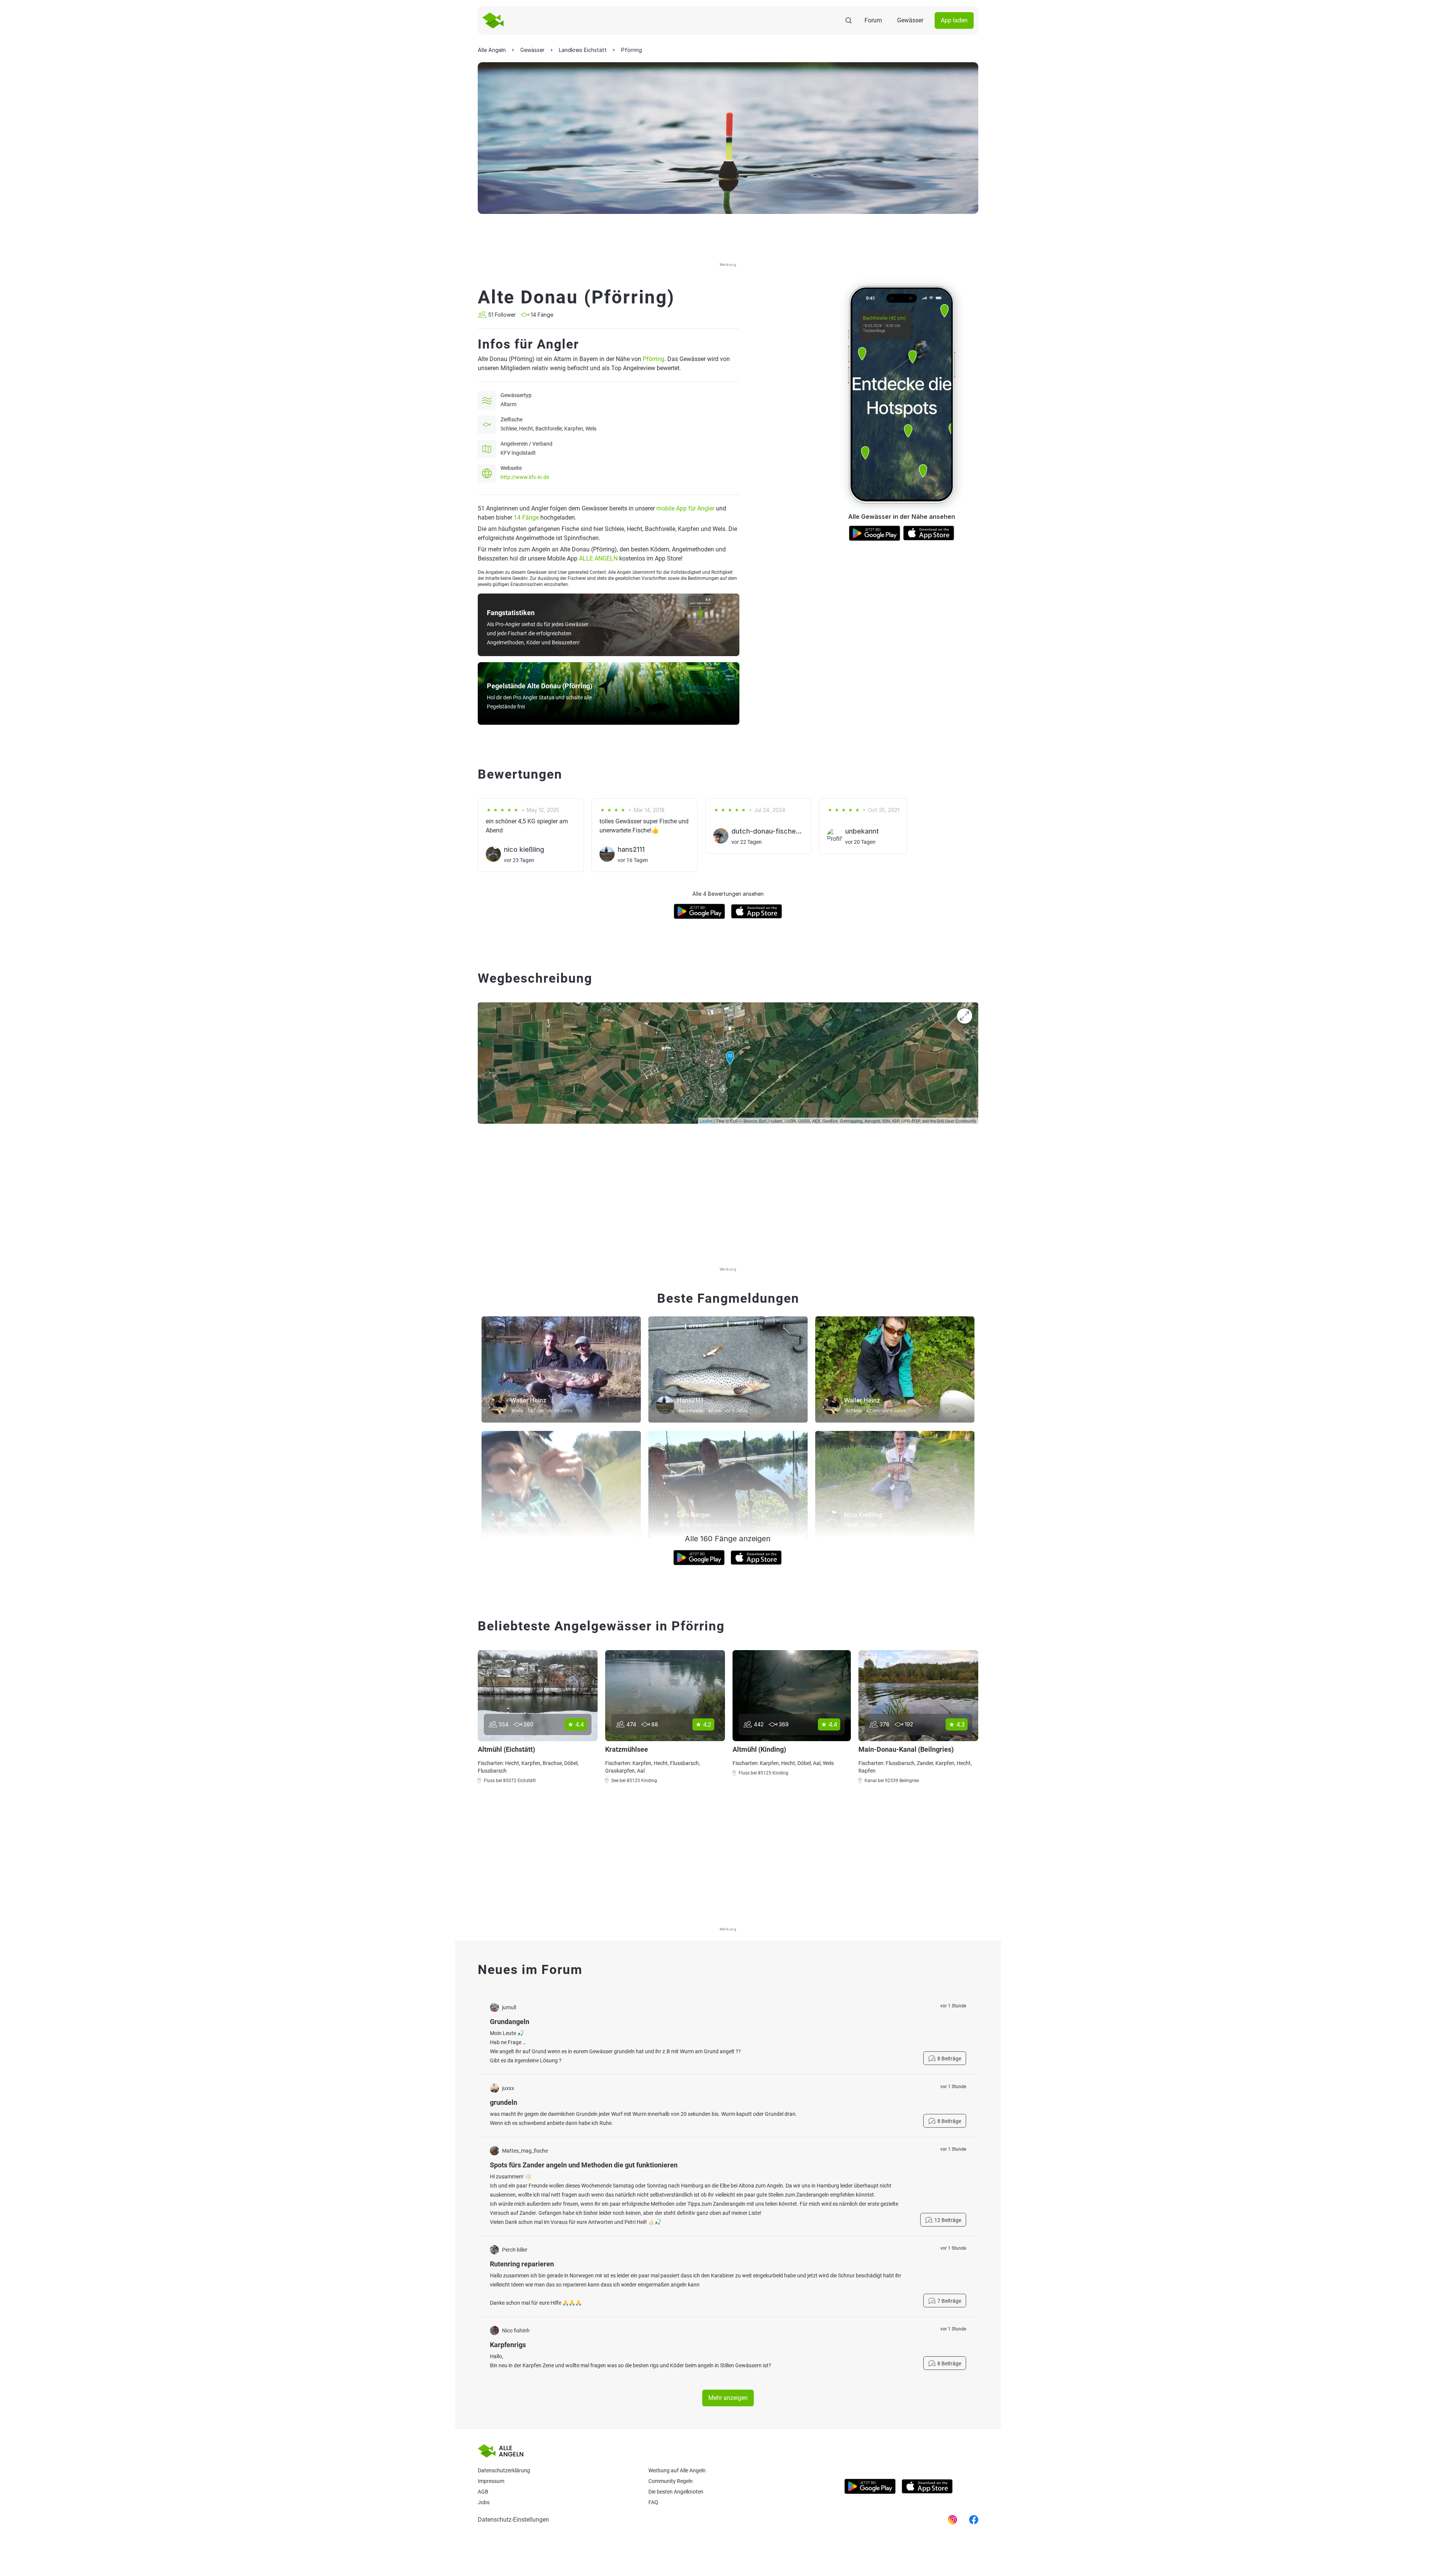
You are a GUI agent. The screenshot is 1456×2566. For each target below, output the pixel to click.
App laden (954, 20)
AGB (483, 2492)
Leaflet (706, 1121)
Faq (653, 2502)
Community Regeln (671, 2481)
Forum (873, 20)
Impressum (491, 2481)
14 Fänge (526, 517)
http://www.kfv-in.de (525, 477)
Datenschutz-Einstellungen (513, 2520)
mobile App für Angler (685, 508)
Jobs (484, 2502)
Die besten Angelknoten (676, 2492)
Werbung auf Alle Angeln (677, 2470)
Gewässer (910, 20)
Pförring (653, 359)
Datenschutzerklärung (504, 2470)
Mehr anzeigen (728, 2398)
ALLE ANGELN (598, 558)
